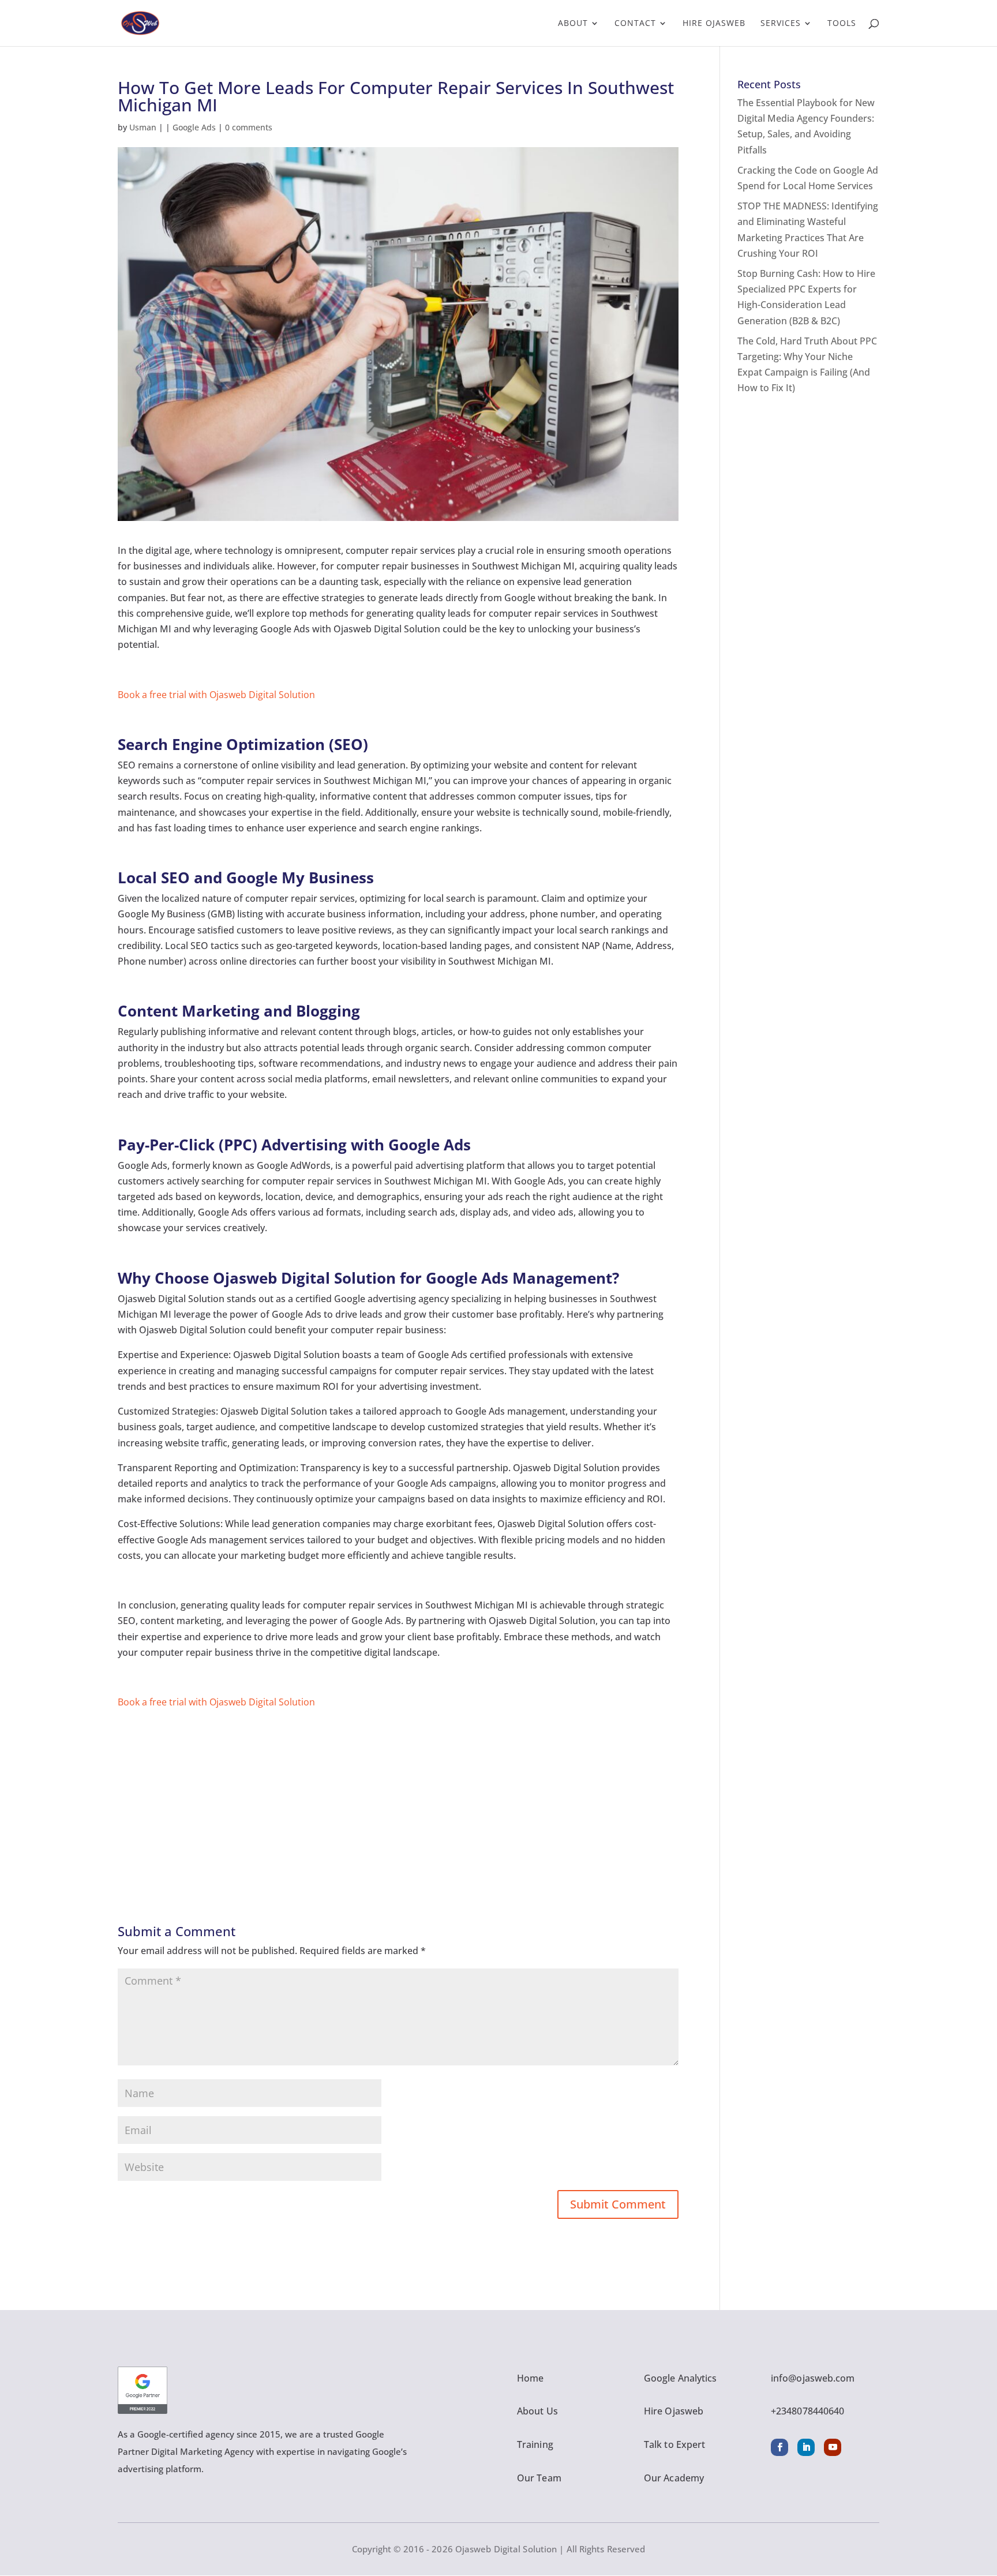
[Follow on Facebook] (779, 2447)
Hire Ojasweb (714, 24)
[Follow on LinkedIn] (806, 2447)
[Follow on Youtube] (833, 2447)
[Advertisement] (398, 1791)
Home (530, 2378)
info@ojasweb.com (813, 2378)
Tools (842, 24)
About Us (537, 2411)
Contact (635, 24)
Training (535, 2444)
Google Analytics (681, 2378)
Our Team (539, 2478)
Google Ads (194, 127)
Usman (143, 127)
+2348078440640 (807, 2411)
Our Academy (674, 2478)
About (573, 24)
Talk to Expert (674, 2444)
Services (781, 24)
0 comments (249, 127)
